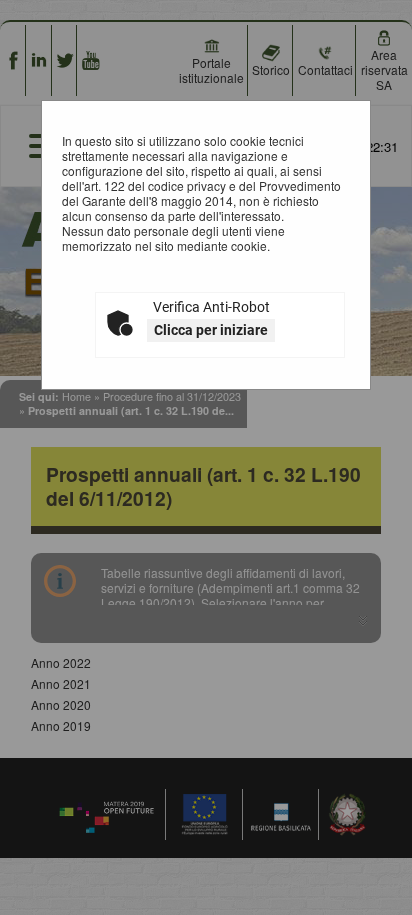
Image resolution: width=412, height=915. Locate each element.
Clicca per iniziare (211, 330)
